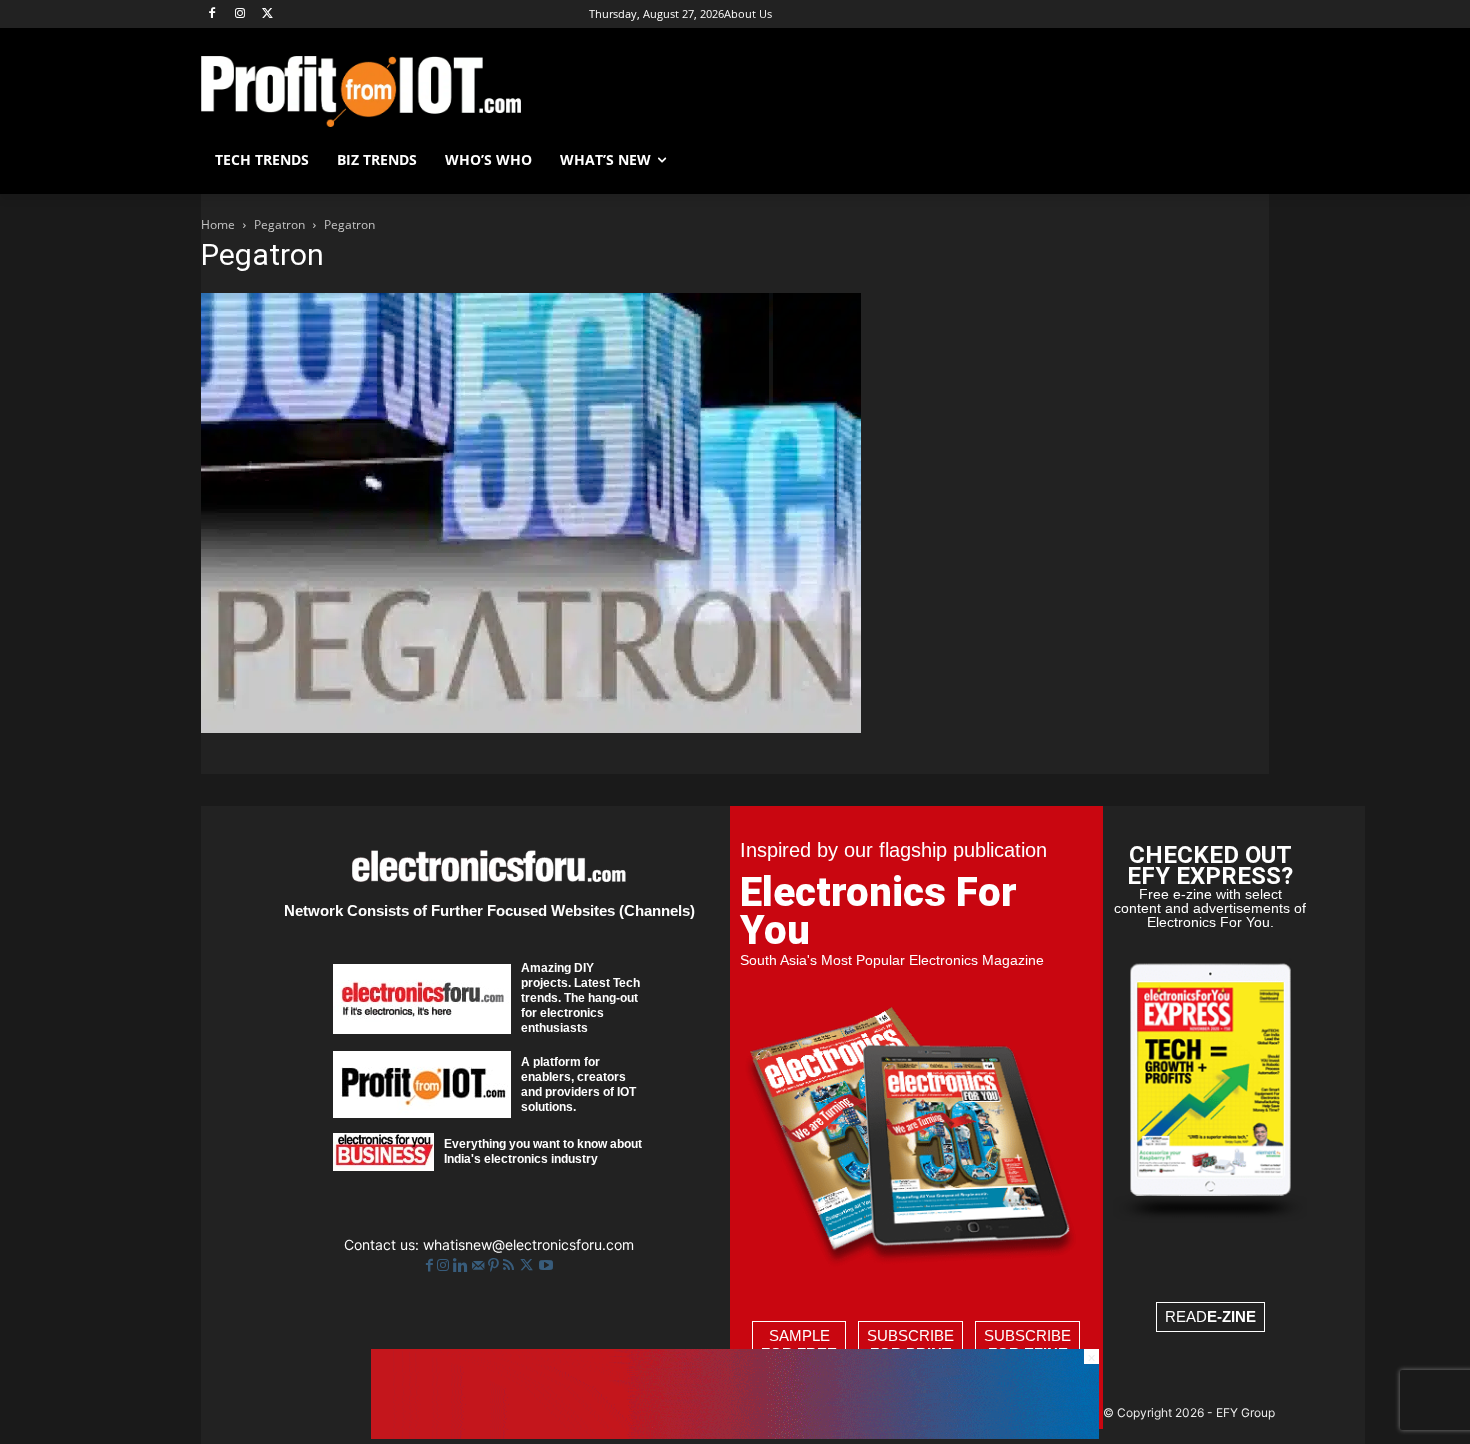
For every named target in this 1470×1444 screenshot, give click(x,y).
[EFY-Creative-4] (735, 1433)
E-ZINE (1231, 1316)
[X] (268, 14)
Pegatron (279, 224)
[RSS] (510, 1265)
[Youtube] (546, 1265)
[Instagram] (240, 14)
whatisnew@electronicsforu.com (528, 1244)
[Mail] (480, 1265)
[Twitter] (528, 1265)
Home (218, 224)
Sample (799, 1344)
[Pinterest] (495, 1265)
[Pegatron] (531, 727)
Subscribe (910, 1344)
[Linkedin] (462, 1265)
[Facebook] (212, 14)
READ (1210, 1316)
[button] (1245, 160)
